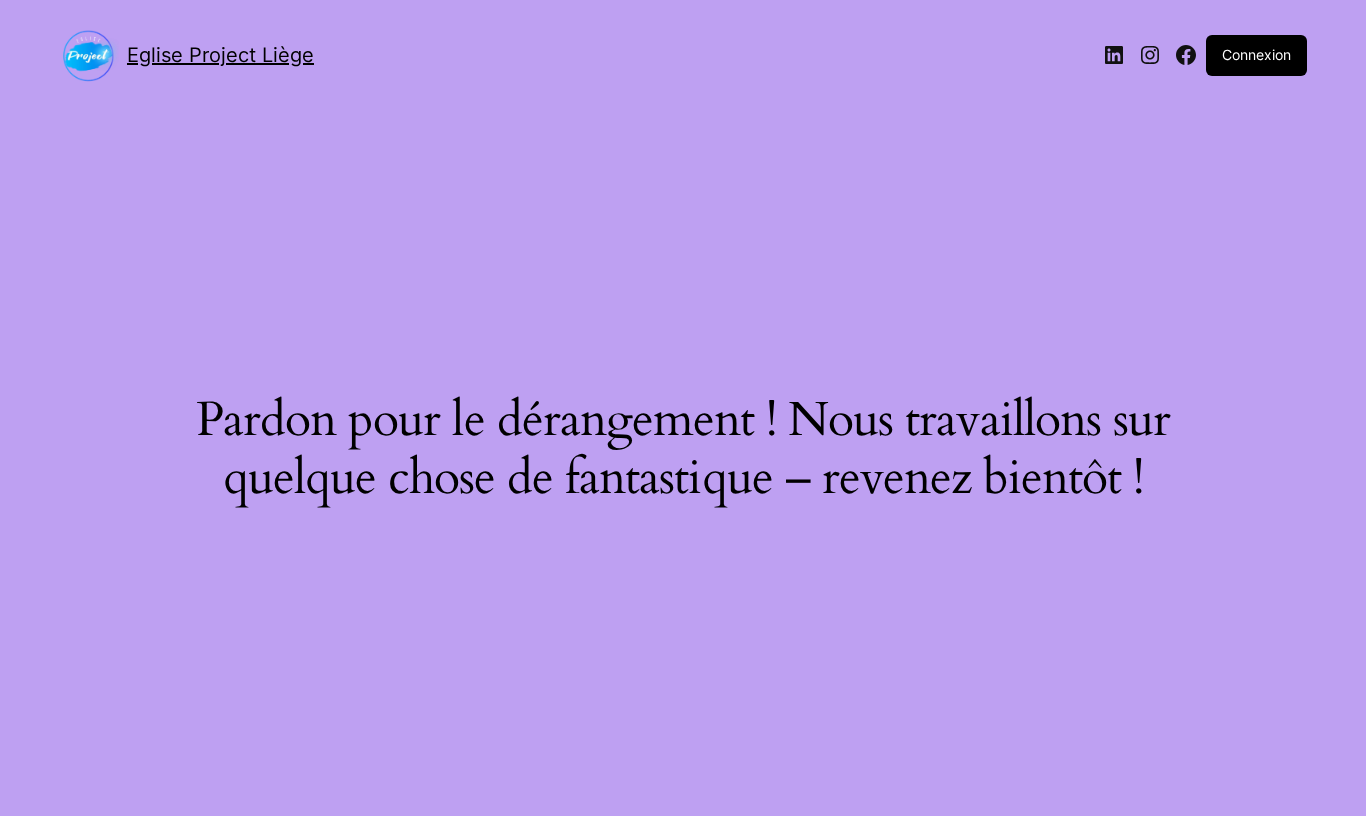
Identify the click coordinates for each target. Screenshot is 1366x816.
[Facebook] (1186, 55)
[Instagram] (1150, 55)
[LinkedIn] (1114, 55)
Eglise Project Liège (220, 55)
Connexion (1256, 54)
